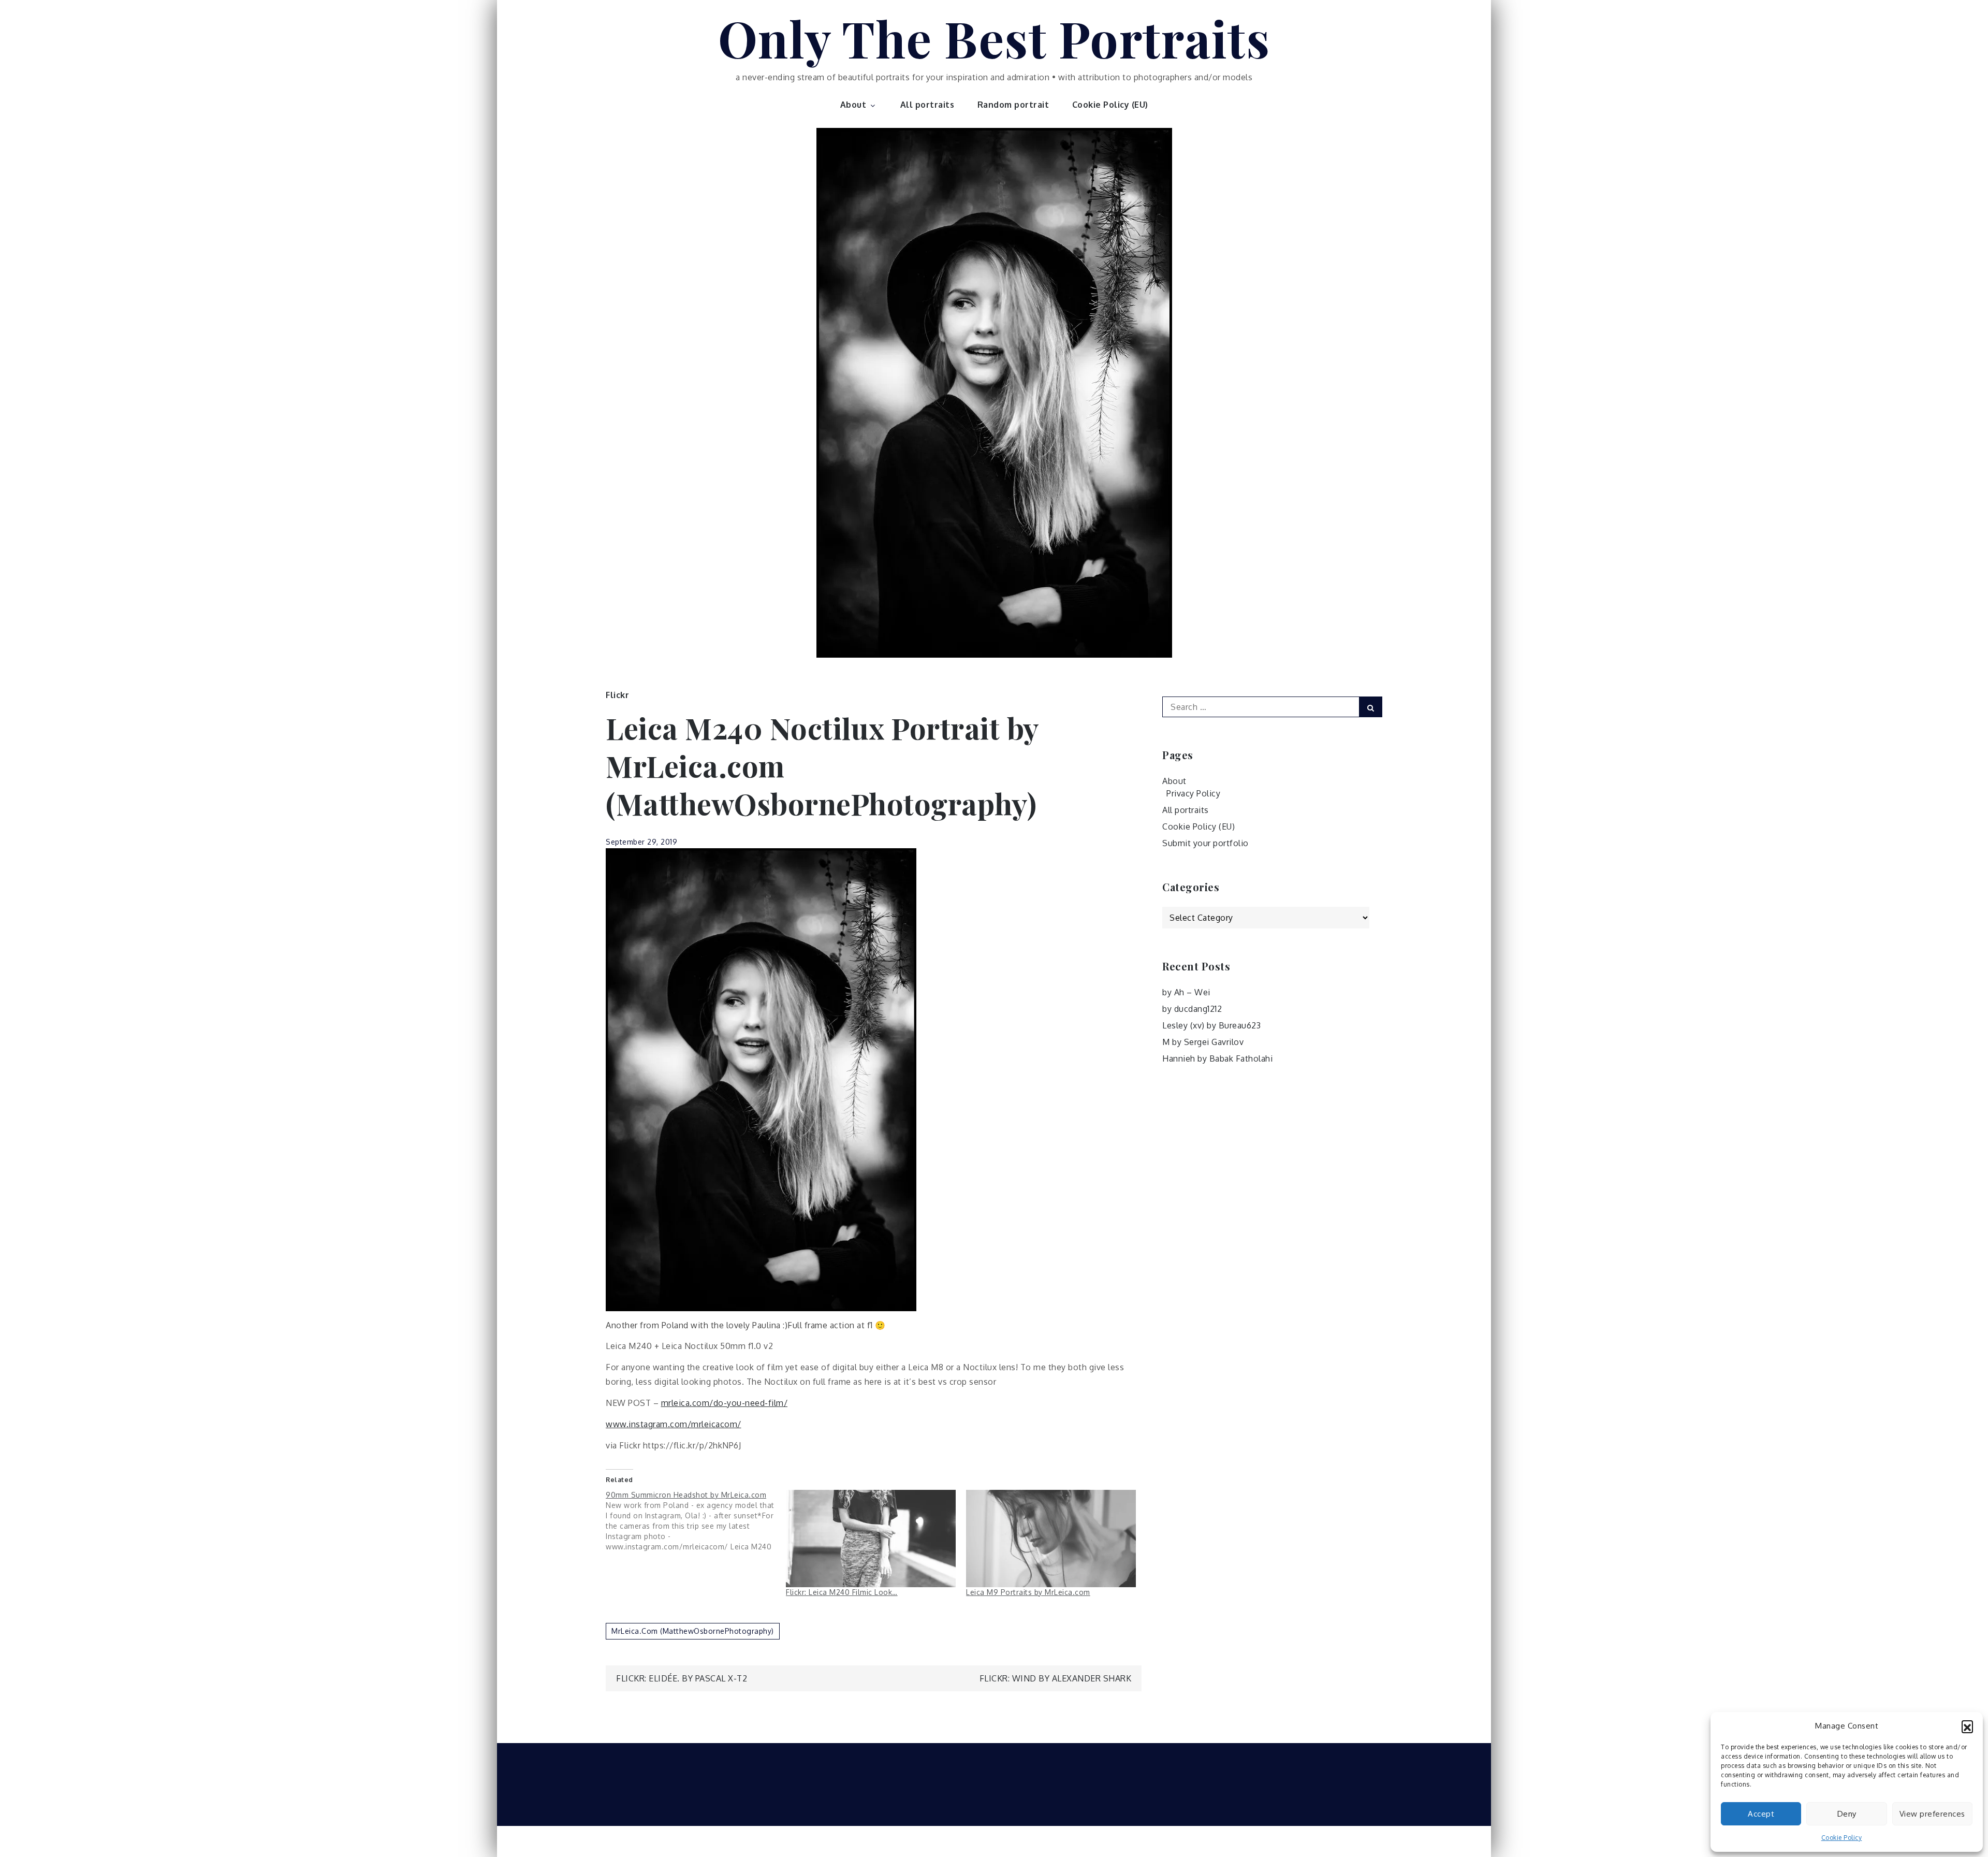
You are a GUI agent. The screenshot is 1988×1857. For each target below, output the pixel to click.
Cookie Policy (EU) (1110, 105)
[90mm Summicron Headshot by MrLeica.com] (696, 1521)
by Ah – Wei (1186, 992)
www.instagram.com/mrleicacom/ (674, 1424)
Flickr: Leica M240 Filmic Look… (842, 1592)
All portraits (927, 105)
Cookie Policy (1842, 1838)
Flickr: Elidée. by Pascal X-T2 (682, 1678)
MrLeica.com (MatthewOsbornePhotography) (693, 1631)
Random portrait (1013, 105)
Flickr (617, 695)
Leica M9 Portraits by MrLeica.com (1028, 1592)
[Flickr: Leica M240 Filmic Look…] (871, 1539)
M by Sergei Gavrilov (1203, 1042)
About (853, 105)
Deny (1847, 1814)
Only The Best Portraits (994, 38)
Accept (1761, 1814)
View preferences (1932, 1814)
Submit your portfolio (1205, 843)
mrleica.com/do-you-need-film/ (725, 1403)
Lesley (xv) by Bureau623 (1211, 1025)
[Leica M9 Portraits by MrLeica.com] (1051, 1539)
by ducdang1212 (1192, 1009)
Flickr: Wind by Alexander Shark (1056, 1678)
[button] (1967, 1726)
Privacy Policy (1193, 793)
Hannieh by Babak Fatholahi (1217, 1058)
